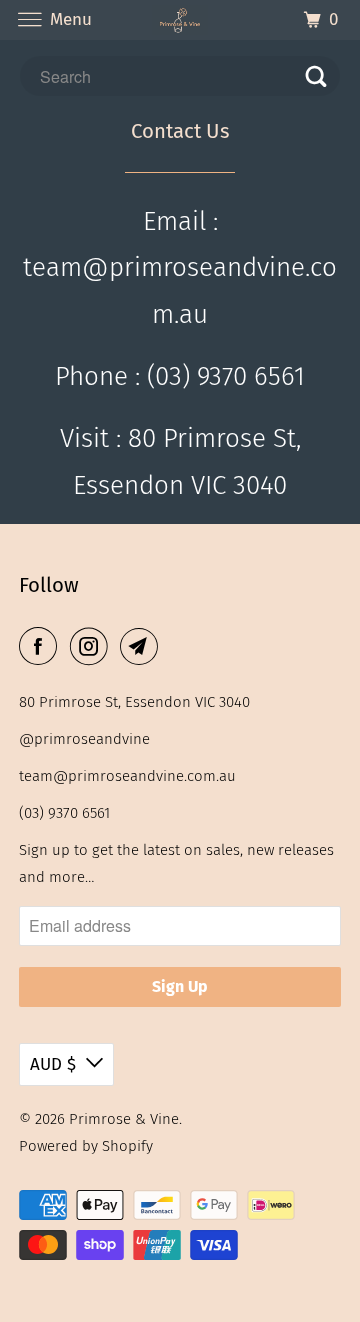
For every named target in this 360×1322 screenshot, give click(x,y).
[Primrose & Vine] (180, 19)
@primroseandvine (84, 739)
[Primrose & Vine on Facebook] (42, 646)
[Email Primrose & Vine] (143, 646)
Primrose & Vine (124, 1119)
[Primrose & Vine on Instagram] (93, 646)
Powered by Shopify (86, 1146)
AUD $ (53, 1064)
